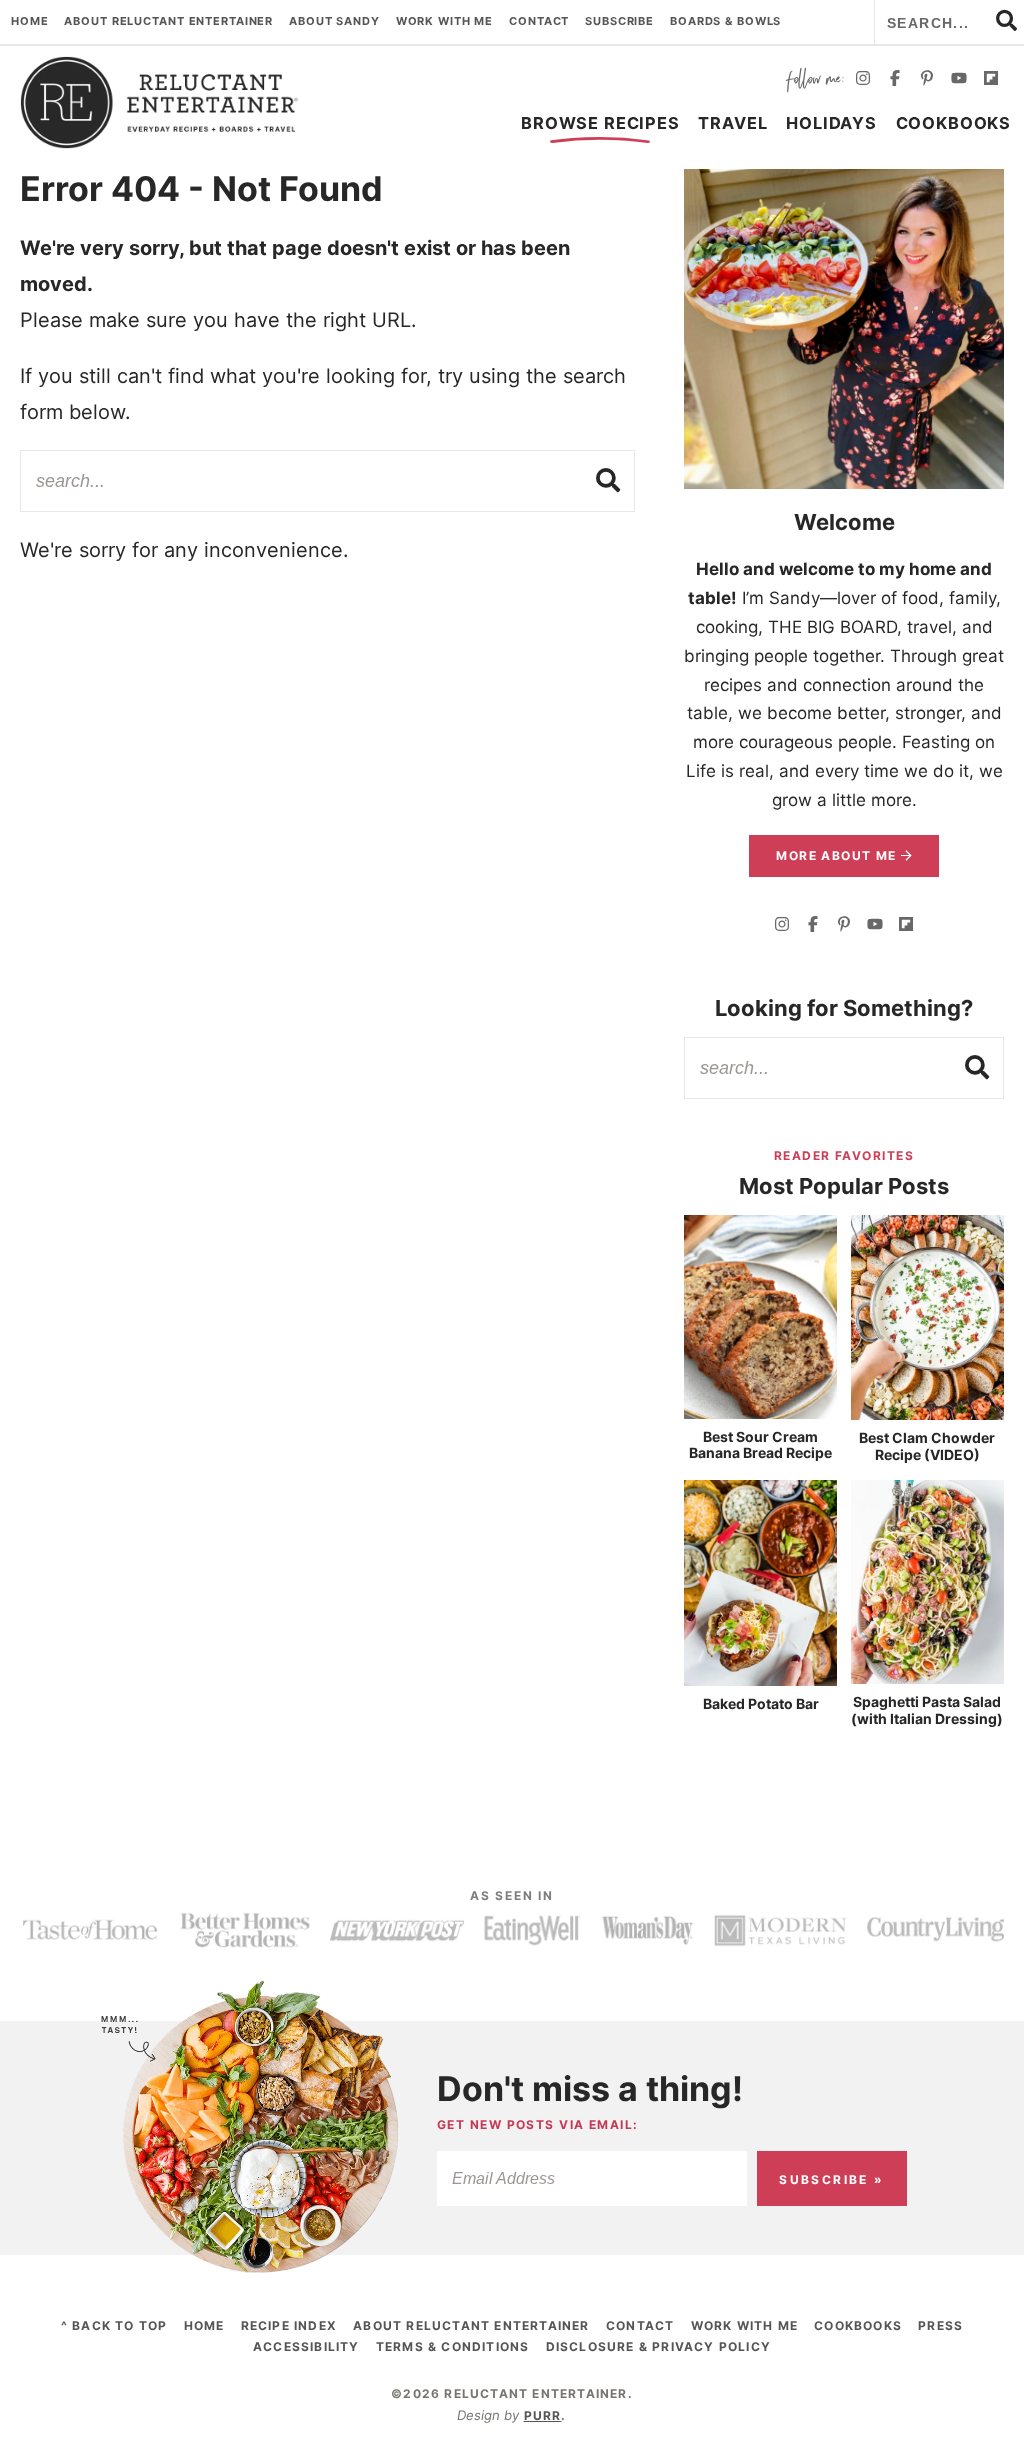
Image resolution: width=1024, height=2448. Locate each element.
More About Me (838, 855)
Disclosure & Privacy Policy (658, 2346)
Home (30, 21)
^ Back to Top (114, 2325)
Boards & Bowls (725, 21)
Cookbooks (953, 123)
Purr (543, 2415)
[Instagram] (863, 80)
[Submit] (609, 480)
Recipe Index (289, 2325)
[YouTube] (959, 80)
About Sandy (334, 21)
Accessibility (306, 2346)
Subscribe (619, 21)
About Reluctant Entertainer (168, 21)
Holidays (831, 123)
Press (940, 2325)
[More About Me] (844, 329)
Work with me (445, 21)
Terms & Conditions (453, 2346)
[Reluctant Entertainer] (160, 102)
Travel (732, 123)
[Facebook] (895, 80)
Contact (539, 21)
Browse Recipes (600, 123)
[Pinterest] (927, 80)
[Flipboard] (991, 80)
